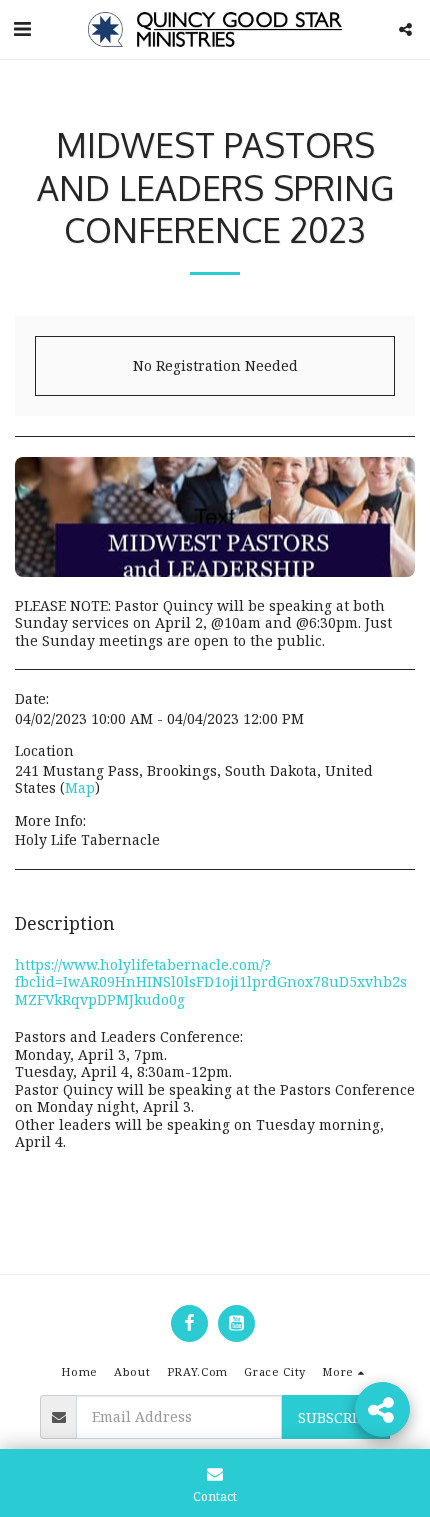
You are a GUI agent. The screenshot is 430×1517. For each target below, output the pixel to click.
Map (80, 787)
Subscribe (336, 1417)
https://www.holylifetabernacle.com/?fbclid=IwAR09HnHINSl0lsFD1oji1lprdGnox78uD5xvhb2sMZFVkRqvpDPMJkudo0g (211, 982)
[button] (22, 28)
